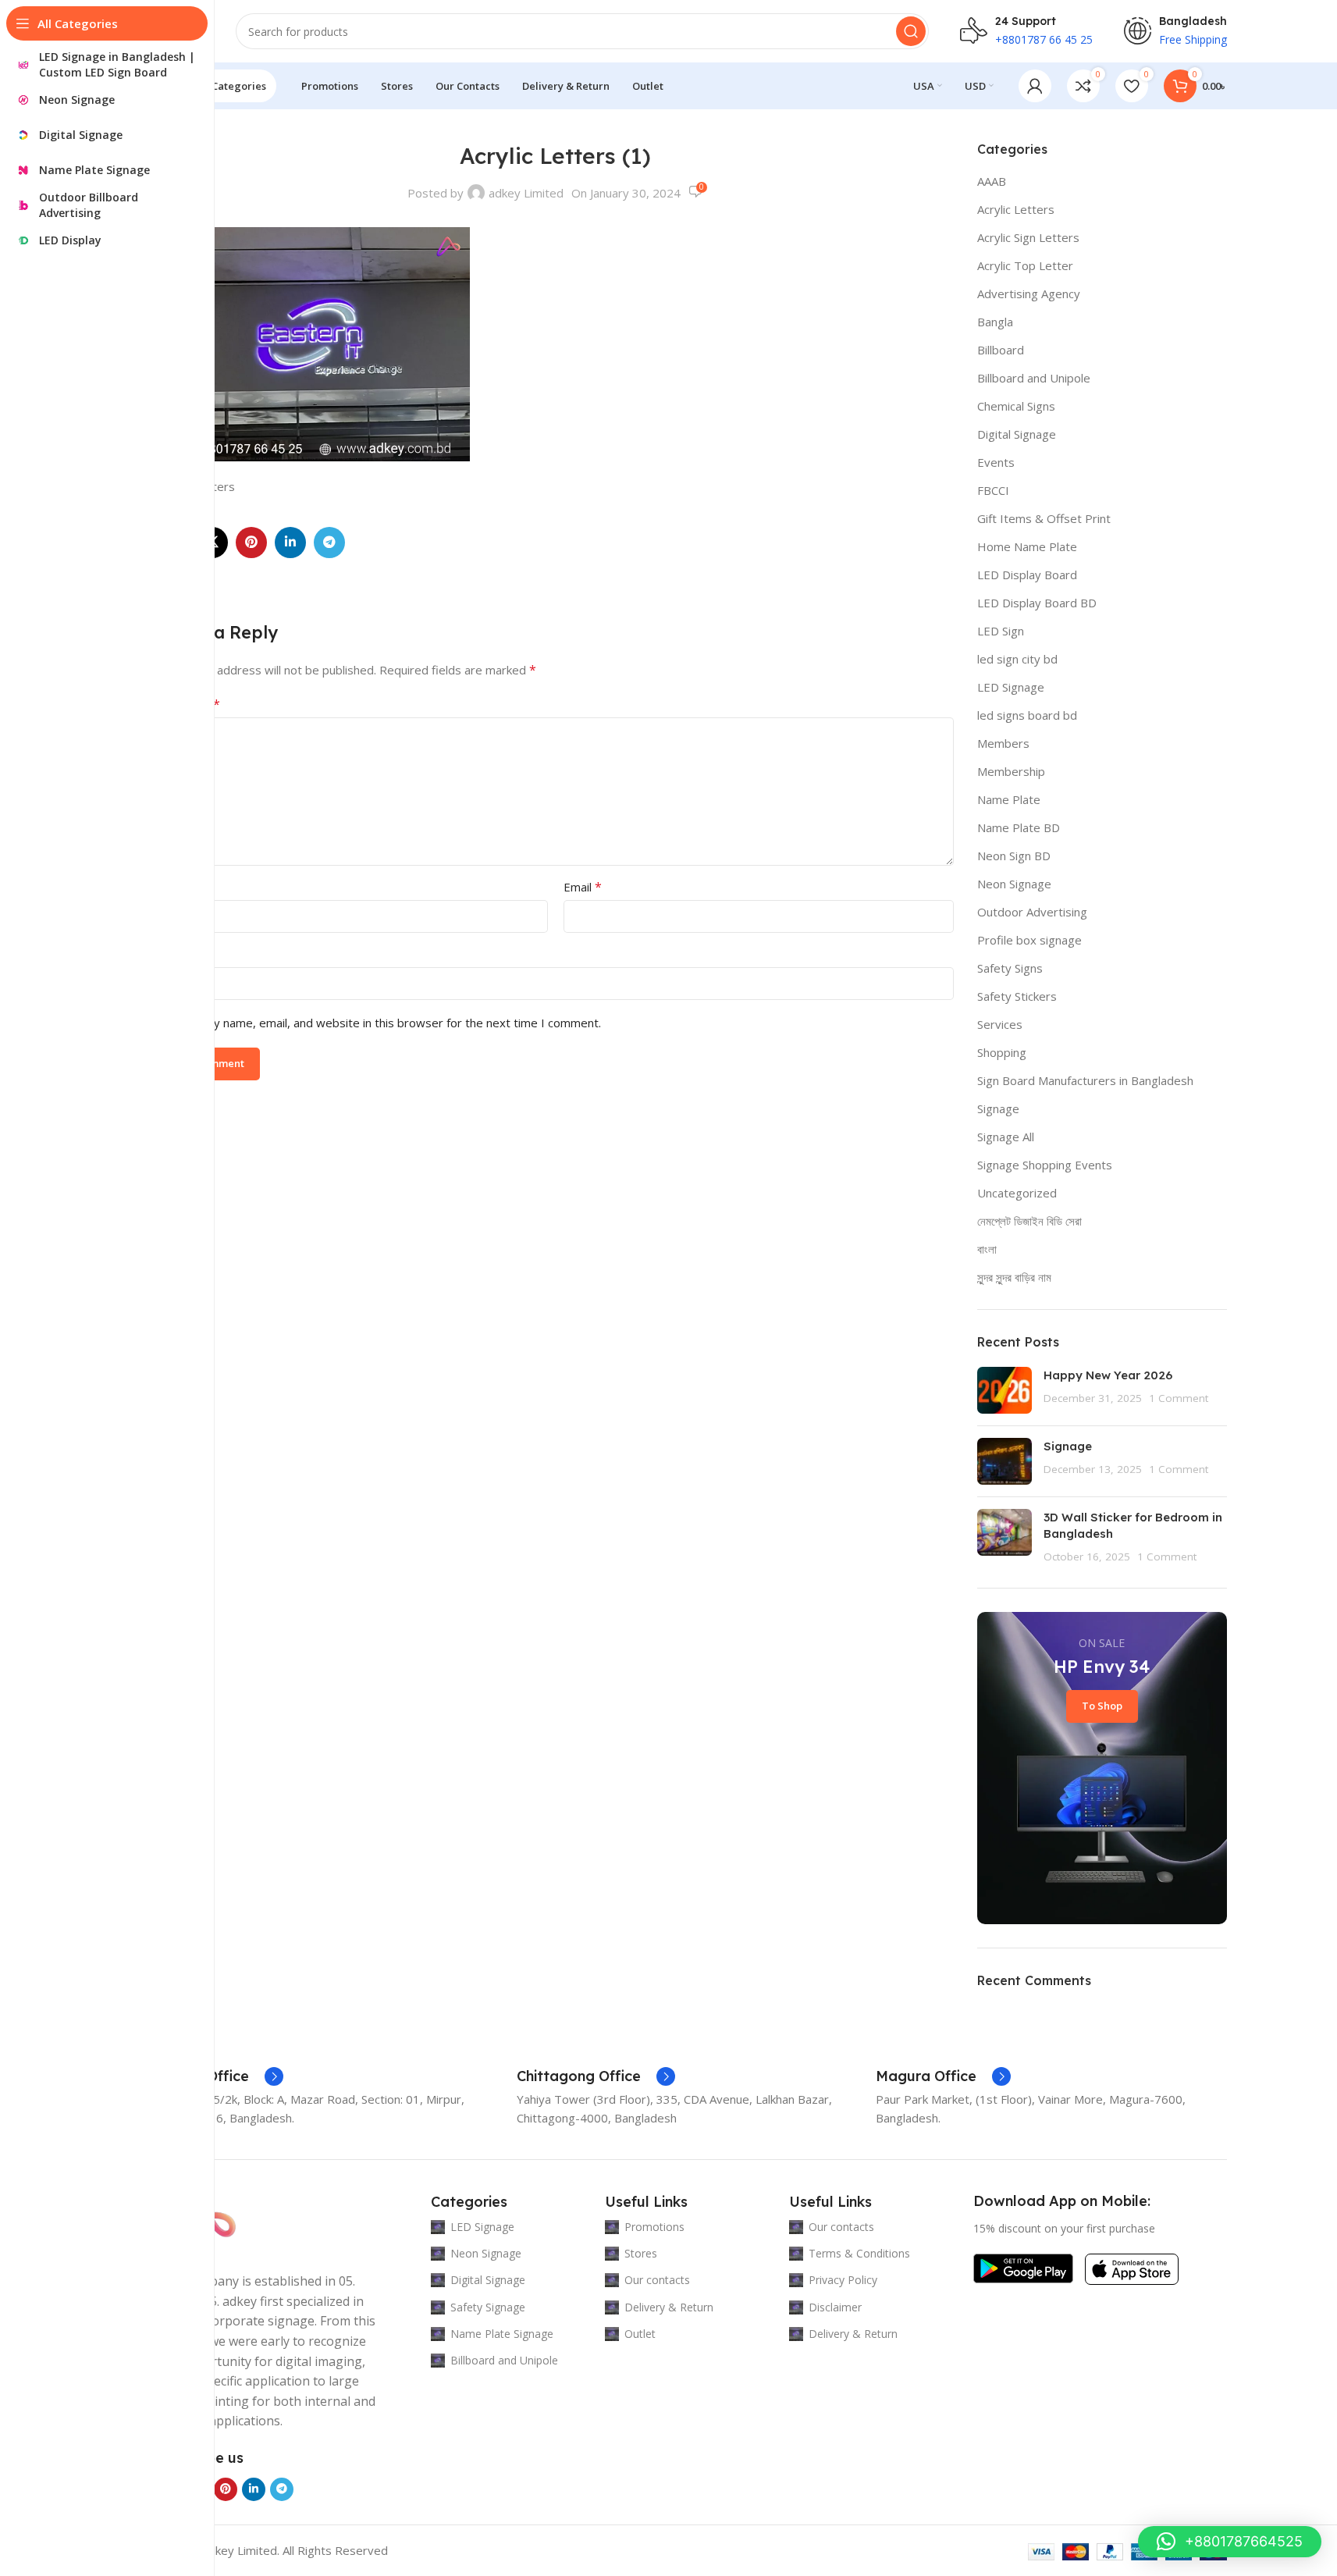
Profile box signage (1029, 940)
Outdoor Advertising (1032, 912)
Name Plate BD (1019, 827)
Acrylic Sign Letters (1028, 237)
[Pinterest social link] (251, 543)
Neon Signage (1014, 884)
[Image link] (1023, 2267)
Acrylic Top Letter (1025, 265)
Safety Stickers (1017, 996)
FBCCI (993, 490)
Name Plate (1009, 799)
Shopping (1002, 1052)
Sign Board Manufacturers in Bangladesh (1085, 1080)
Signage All (1006, 1137)
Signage (998, 1108)
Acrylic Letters (1016, 209)
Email (583, 887)
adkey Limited (526, 193)
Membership (1011, 771)
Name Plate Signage (502, 2334)
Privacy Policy (843, 2280)
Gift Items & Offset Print (1044, 518)
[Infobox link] (220, 2076)
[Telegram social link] (329, 543)
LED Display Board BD (1037, 603)
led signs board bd (1027, 715)
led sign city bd (1017, 659)
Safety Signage (488, 2307)
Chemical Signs (1016, 406)
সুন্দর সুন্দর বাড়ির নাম (1014, 1277)
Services (1000, 1024)
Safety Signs (1010, 968)
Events (996, 462)
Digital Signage (1017, 434)
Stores (641, 2253)
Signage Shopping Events (1045, 1165)
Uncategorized (1017, 1193)
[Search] (911, 31)
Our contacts (657, 2280)
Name (179, 887)
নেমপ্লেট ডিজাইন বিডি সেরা (1029, 1221)
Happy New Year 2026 (1108, 1375)
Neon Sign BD (1014, 856)
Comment (189, 704)
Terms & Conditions (859, 2253)
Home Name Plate (1027, 546)
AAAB (992, 181)
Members (1003, 743)
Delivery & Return (669, 2307)
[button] (1230, 2542)
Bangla (995, 322)
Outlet (640, 2334)
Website (180, 954)
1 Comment (1179, 1398)
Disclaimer (835, 2307)
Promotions (654, 2227)
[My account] (1035, 86)
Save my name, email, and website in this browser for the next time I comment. (388, 1023)
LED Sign (1001, 631)
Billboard (1001, 350)
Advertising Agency (1029, 294)
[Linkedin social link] (290, 543)
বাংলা (987, 1249)
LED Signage (1011, 687)
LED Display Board (1027, 575)
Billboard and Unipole (1034, 378)
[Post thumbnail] (1005, 1390)
